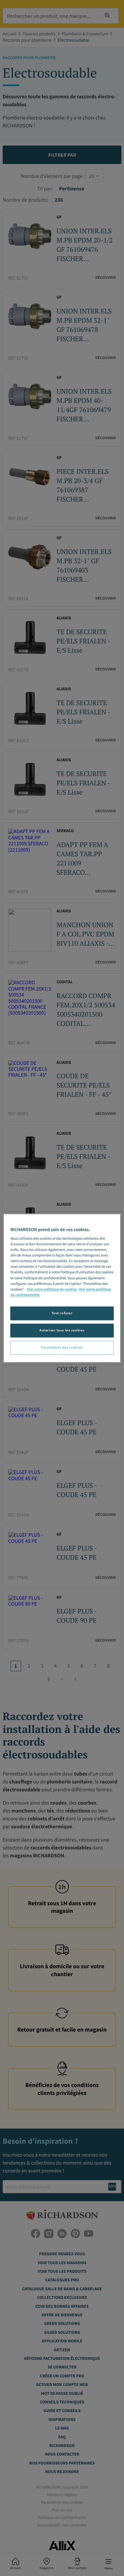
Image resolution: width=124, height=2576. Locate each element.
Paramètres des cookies (62, 1347)
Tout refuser (62, 1313)
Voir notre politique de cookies (52, 1289)
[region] (62, 1288)
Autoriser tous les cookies (62, 1330)
